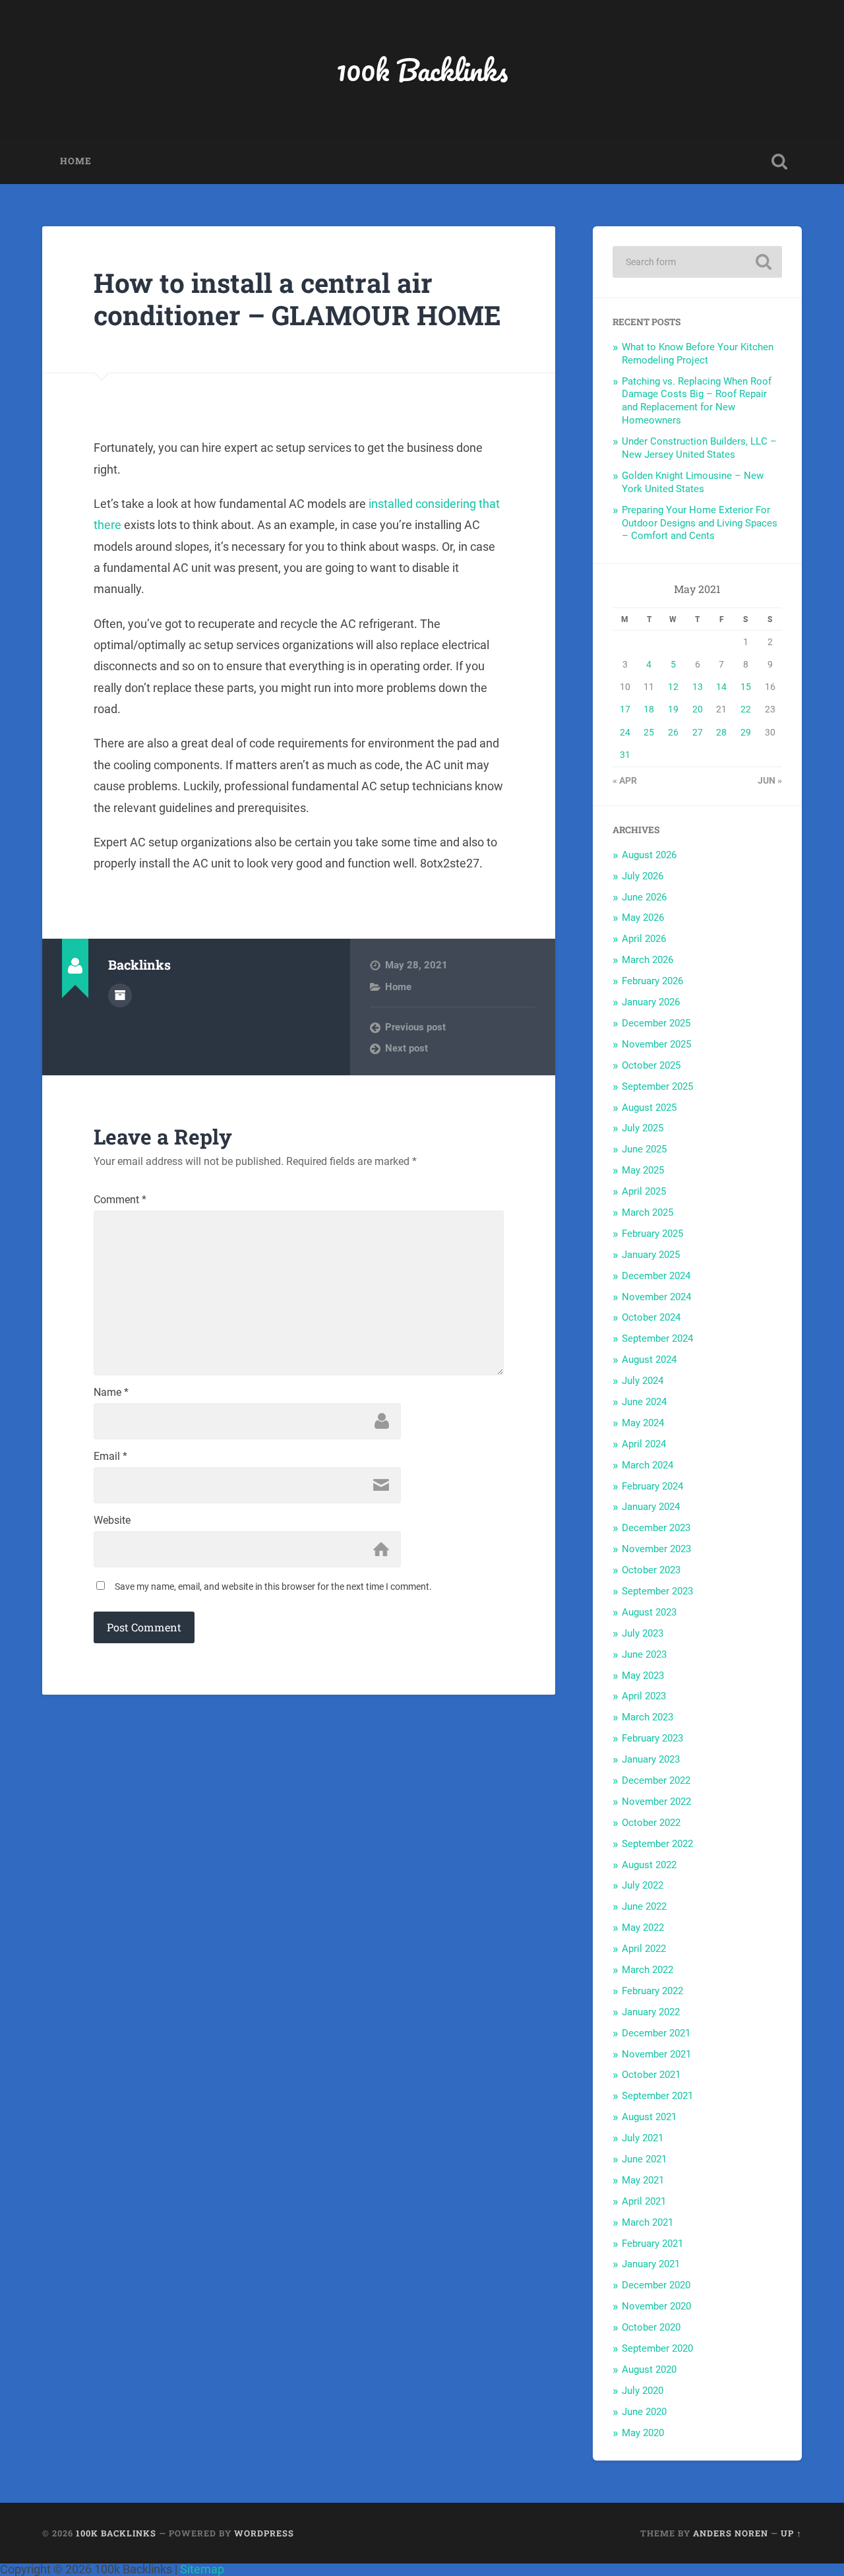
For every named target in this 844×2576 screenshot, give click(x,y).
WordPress (264, 2533)
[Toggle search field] (779, 162)
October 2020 (651, 2327)
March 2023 (648, 1717)
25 (649, 732)
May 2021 (643, 2180)
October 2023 (651, 1570)
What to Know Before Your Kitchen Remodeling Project (698, 354)
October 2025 (651, 1065)
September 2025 (657, 1086)
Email (110, 1457)
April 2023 (644, 1696)
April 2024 (644, 1444)
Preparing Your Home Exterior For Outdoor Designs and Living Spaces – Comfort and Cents (700, 523)
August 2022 (649, 1865)
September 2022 (657, 1844)
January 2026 (651, 1002)
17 (625, 709)
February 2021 (652, 2244)
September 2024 (657, 1338)
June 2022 (644, 1906)
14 (721, 687)
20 (698, 709)
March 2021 (648, 2222)
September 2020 (657, 2348)
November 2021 (656, 2054)
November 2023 (656, 1549)
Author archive (120, 995)
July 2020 (643, 2391)
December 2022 (656, 1780)
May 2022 (643, 1928)
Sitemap (202, 2569)
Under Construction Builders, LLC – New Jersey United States (699, 448)
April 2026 (644, 939)
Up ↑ (791, 2533)
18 (649, 709)
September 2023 (657, 1591)
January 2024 (651, 1507)
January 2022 (651, 2012)
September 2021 (657, 2096)
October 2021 (651, 2075)
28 (721, 732)
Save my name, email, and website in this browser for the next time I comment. (273, 1586)
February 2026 (652, 981)
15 (746, 687)
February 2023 (652, 1738)
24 (625, 732)
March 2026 (648, 960)
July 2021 (643, 2138)
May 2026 (643, 918)
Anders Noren (731, 2533)
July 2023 (643, 1633)
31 (625, 755)
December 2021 (656, 2033)
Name (111, 1393)
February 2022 (652, 1991)
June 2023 (644, 1654)
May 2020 (643, 2433)
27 (698, 732)
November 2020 (656, 2306)
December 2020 (656, 2285)
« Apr (625, 780)
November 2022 (656, 1802)
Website (112, 1521)
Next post (407, 1048)
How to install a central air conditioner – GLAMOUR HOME (297, 299)
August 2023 (649, 1612)
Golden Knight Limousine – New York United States (693, 482)
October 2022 (651, 1823)
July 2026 (643, 876)
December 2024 (656, 1276)
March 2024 (648, 1465)
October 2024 (651, 1317)
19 (673, 709)
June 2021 (644, 2159)
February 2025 (652, 1234)
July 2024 (643, 1381)
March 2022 (648, 1970)
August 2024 (649, 1360)
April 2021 (644, 2201)
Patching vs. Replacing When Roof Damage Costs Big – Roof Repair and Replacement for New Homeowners (697, 401)
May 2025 (643, 1170)
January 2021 (651, 2264)
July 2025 (643, 1128)
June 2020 (644, 2412)
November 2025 (656, 1044)
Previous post (415, 1027)
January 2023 (651, 1759)
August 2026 (649, 855)
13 (698, 687)
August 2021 (649, 2117)
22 (746, 709)
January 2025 (651, 1255)
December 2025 (656, 1023)
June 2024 (644, 1402)
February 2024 (652, 1486)
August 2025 (649, 1108)
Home (76, 161)
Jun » (770, 780)
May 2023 (643, 1676)
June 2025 (644, 1149)
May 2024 (643, 1423)
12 (673, 687)
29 (746, 732)
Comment (120, 1200)
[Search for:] (697, 262)
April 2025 (644, 1191)
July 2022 (643, 1885)
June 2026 (644, 897)
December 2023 (656, 1528)
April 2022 (644, 1949)
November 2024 (656, 1297)
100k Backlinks (422, 70)
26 (673, 732)
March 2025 (648, 1212)
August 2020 (649, 2370)
